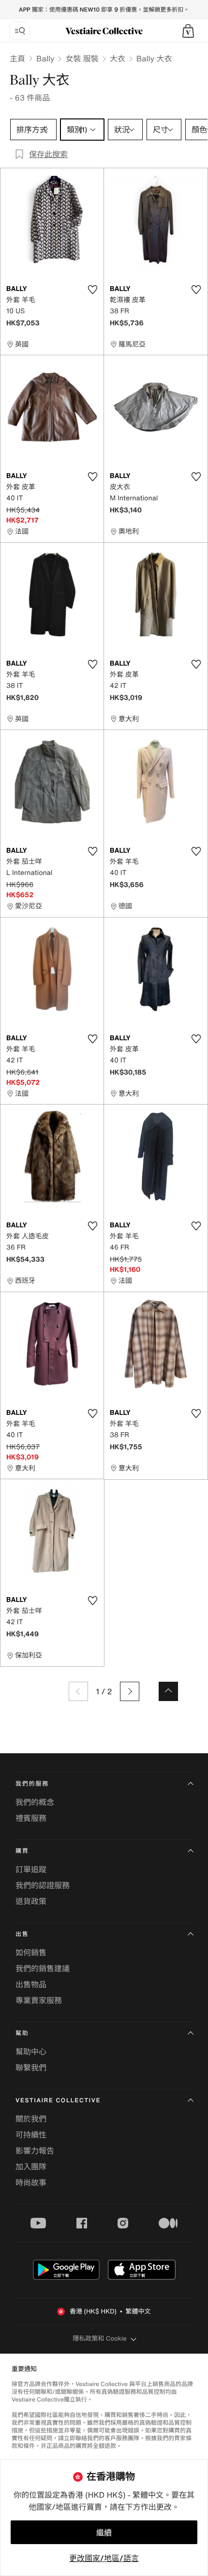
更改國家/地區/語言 (104, 2558)
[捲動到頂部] (168, 1691)
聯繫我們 (31, 2067)
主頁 (17, 58)
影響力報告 (35, 2151)
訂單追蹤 (31, 1869)
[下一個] (130, 1691)
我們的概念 (35, 1802)
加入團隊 (31, 2167)
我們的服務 (32, 1784)
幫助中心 (31, 2052)
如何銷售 (31, 1952)
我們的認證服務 (43, 1885)
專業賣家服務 (39, 2000)
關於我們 (31, 2119)
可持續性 (31, 2135)
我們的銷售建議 (43, 1968)
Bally (45, 58)
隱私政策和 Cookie (100, 2338)
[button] (188, 31)
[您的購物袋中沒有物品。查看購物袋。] (188, 31)
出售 (22, 1934)
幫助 (22, 2033)
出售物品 (31, 1984)
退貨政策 (31, 1901)
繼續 (104, 2532)
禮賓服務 (31, 1818)
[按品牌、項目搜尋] (20, 31)
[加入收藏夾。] (92, 290)
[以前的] (78, 1691)
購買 (22, 1851)
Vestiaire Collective (58, 2101)
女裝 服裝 (82, 58)
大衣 (118, 58)
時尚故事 (31, 2183)
